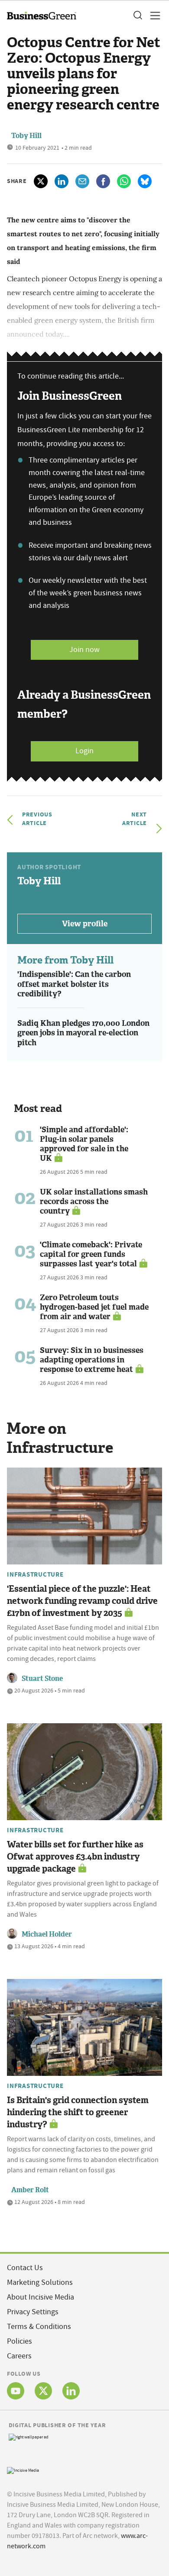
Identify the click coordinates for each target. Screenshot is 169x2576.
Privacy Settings (33, 2312)
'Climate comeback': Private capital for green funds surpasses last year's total (91, 1254)
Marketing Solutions (40, 2282)
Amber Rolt (30, 2190)
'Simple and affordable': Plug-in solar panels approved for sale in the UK (84, 1144)
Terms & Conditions (39, 2327)
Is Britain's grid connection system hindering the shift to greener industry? (78, 2112)
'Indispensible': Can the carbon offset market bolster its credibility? (74, 984)
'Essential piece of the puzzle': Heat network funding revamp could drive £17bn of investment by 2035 (82, 1601)
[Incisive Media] (23, 2469)
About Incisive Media (41, 2297)
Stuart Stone (42, 1678)
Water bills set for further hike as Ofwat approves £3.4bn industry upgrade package (75, 1857)
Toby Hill (26, 136)
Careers (19, 2356)
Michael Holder (47, 1934)
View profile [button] (85, 924)
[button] (137, 16)
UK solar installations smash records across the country (94, 1201)
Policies (19, 2341)
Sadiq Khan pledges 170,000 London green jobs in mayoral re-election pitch (83, 1033)
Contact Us (25, 2268)
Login (84, 751)
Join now (84, 650)
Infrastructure (35, 1574)
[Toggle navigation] (153, 16)
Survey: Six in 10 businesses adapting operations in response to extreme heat (92, 1360)
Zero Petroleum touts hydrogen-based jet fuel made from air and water (94, 1307)
